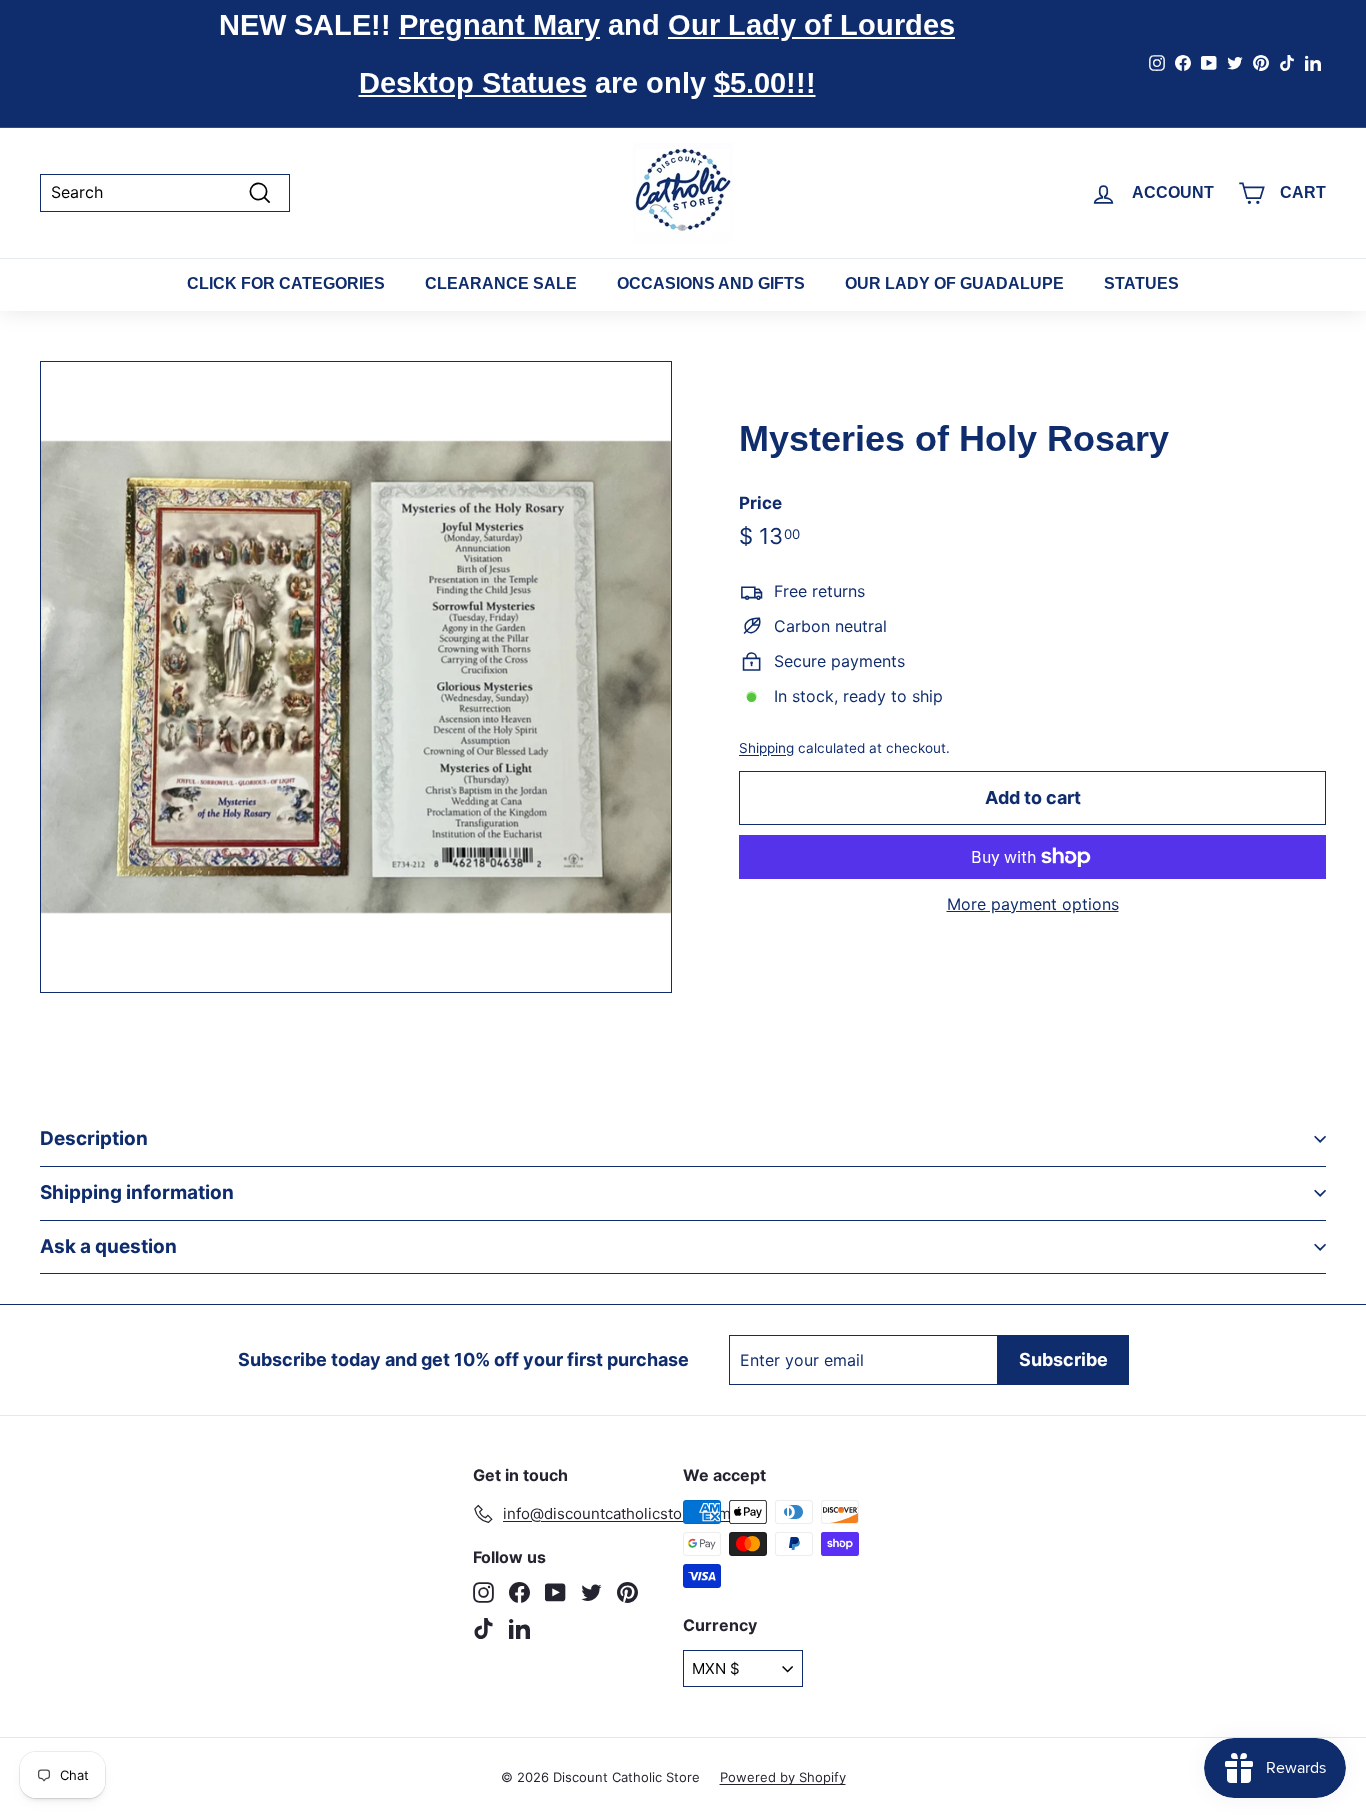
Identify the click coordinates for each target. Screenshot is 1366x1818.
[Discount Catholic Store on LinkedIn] (519, 1628)
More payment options (1033, 904)
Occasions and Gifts (711, 283)
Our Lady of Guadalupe (954, 283)
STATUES (1141, 283)
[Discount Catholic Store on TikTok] (483, 1628)
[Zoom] (356, 677)
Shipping (766, 747)
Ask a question (108, 1246)
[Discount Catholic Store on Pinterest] (627, 1592)
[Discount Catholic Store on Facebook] (519, 1592)
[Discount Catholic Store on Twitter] (591, 1592)
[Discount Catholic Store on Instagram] (483, 1592)
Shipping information (137, 1192)
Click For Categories (286, 283)
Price (760, 502)
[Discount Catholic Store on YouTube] (555, 1592)
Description (94, 1138)
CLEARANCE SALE (501, 283)
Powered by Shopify (783, 1777)
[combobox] (165, 192)
